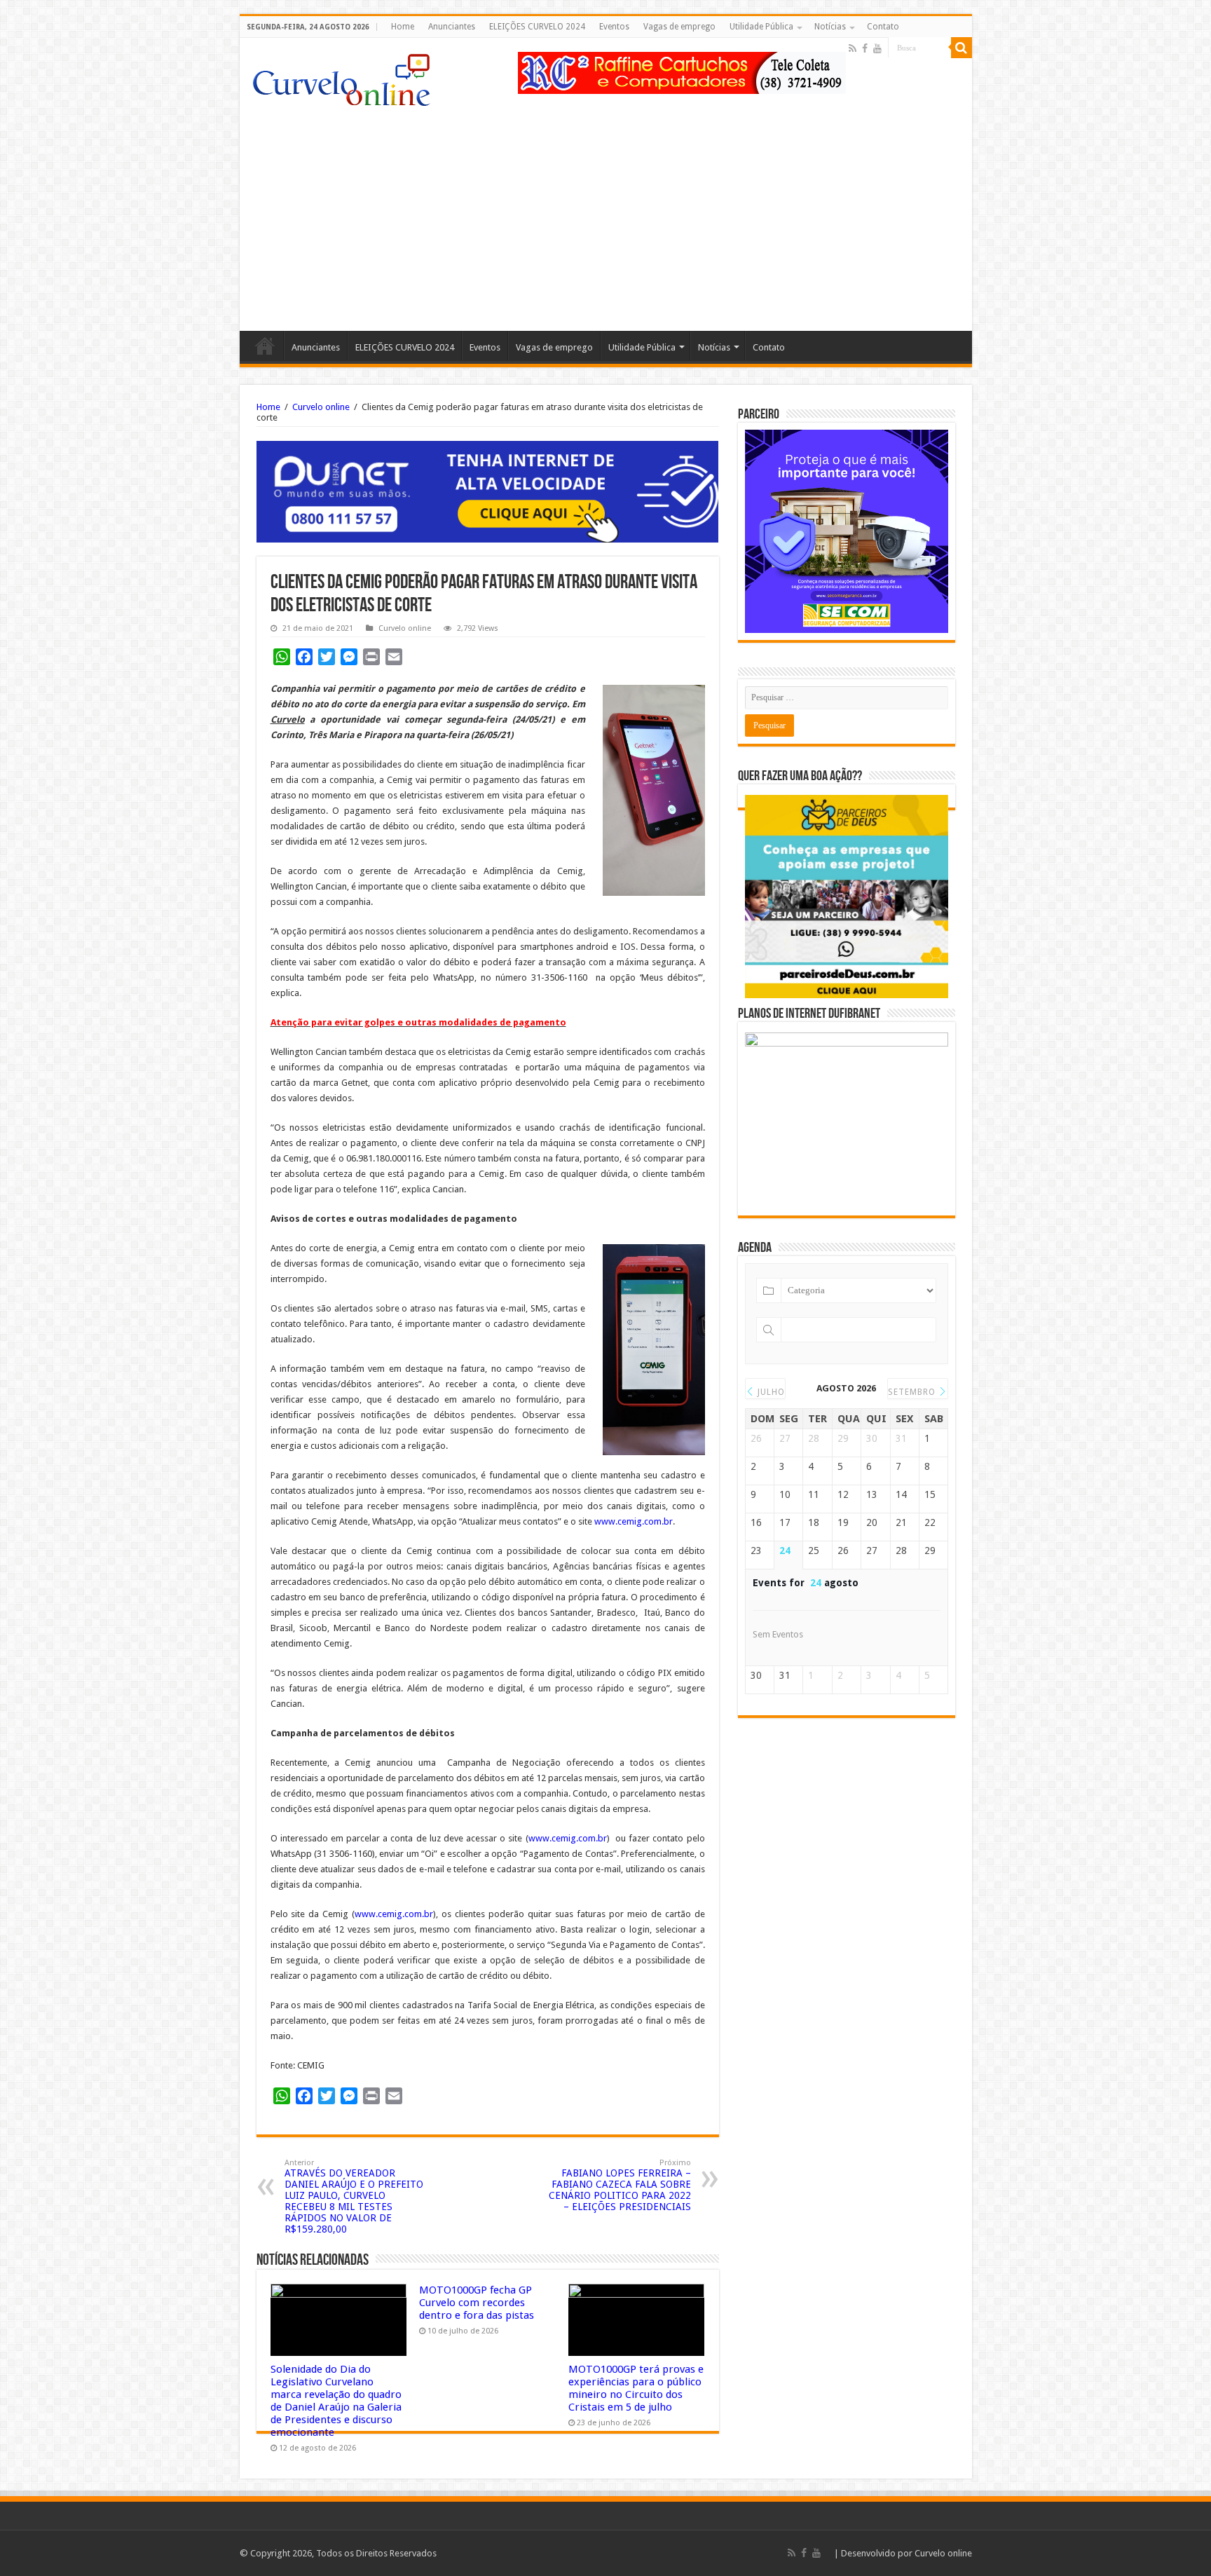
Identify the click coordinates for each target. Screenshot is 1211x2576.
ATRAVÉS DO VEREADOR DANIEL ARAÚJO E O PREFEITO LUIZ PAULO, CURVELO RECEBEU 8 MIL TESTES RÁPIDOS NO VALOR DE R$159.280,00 (354, 2196)
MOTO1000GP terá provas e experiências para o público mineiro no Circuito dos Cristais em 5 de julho (636, 2388)
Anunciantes (452, 27)
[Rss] (853, 48)
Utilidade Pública (761, 27)
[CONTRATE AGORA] (488, 491)
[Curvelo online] (341, 76)
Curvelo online (321, 407)
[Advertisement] (606, 212)
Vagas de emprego (679, 27)
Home (403, 27)
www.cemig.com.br (634, 1521)
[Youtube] (877, 48)
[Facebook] (865, 48)
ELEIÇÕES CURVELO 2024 (537, 27)
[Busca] (962, 48)
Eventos (614, 27)
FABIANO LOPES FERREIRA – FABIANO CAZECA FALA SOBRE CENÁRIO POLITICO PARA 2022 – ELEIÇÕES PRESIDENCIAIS (620, 2185)
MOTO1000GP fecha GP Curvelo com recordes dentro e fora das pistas (477, 2303)
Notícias (830, 27)
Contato (883, 27)
